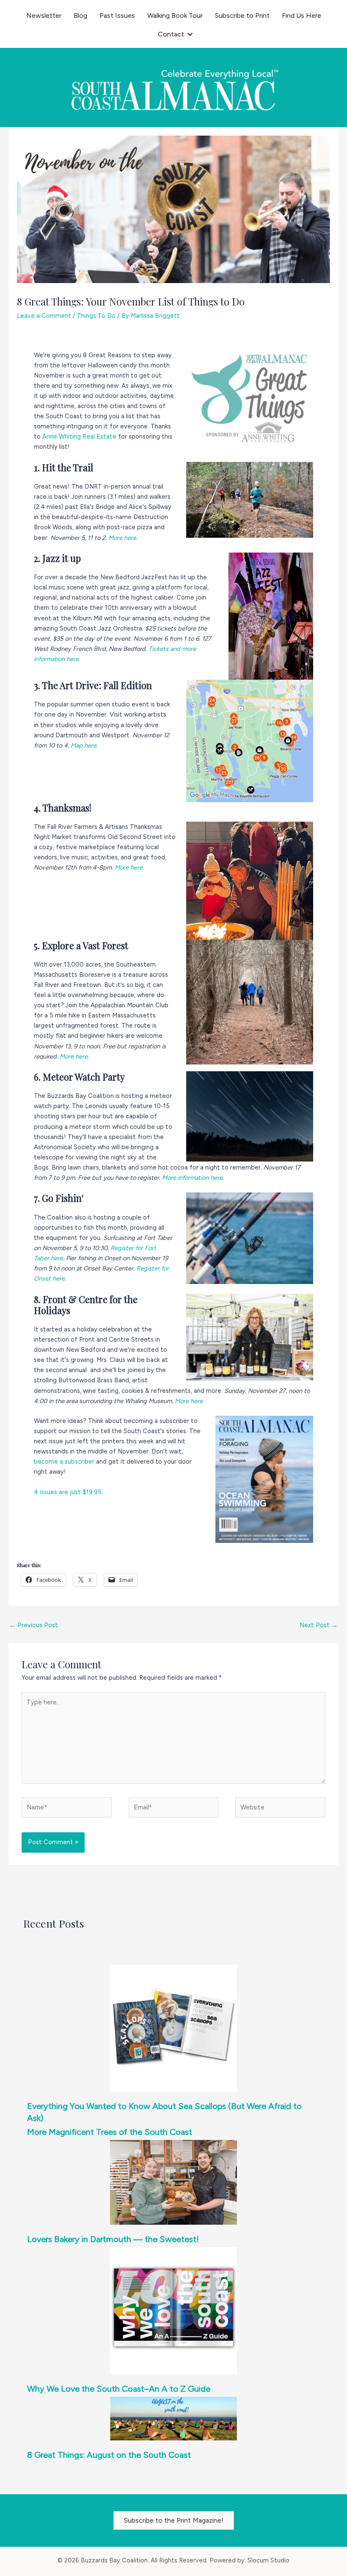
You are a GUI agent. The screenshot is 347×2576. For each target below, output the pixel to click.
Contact (171, 34)
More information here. (194, 1178)
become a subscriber (64, 1462)
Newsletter (44, 15)
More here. (124, 538)
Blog (80, 15)
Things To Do (96, 316)
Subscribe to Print (242, 15)
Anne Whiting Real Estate (79, 436)
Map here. (85, 745)
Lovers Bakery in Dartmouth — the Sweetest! (113, 2239)
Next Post (319, 1625)
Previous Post (34, 1625)
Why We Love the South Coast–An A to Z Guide (119, 2389)
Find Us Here (302, 15)
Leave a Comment (44, 316)
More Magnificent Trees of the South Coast (110, 2132)
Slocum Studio (269, 2560)
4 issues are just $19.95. (68, 1492)
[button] (190, 34)
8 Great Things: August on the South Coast (109, 2455)
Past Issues (117, 15)
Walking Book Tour (175, 15)
